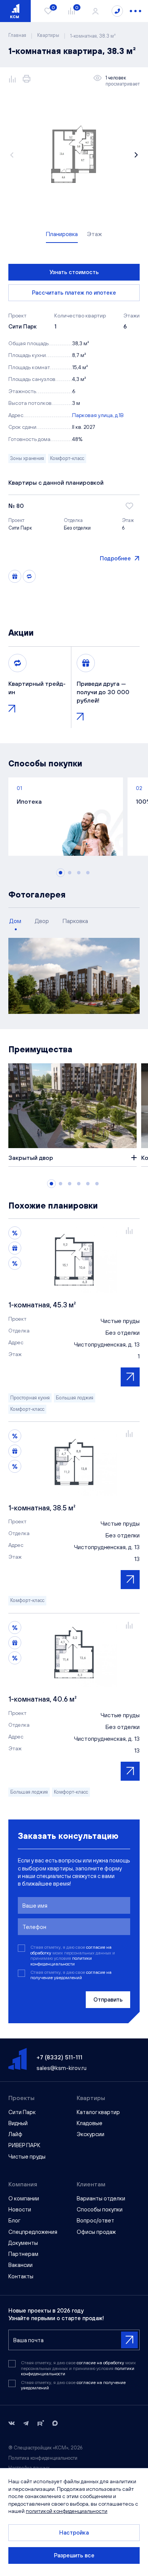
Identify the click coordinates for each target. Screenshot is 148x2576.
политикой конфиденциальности (67, 2511)
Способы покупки (100, 2209)
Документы (23, 2243)
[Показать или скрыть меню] (135, 11)
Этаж (94, 234)
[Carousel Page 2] (70, 873)
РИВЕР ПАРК (24, 2145)
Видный (18, 2123)
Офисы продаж (96, 2232)
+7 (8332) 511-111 (59, 2057)
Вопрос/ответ (95, 2220)
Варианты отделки (101, 2198)
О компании (24, 2198)
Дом (15, 921)
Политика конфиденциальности (43, 2458)
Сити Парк (22, 2112)
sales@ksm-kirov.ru (61, 2068)
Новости (20, 2209)
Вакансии (20, 2265)
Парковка (75, 921)
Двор (42, 921)
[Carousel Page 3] (79, 873)
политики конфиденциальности (61, 1961)
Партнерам (23, 2254)
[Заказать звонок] (117, 11)
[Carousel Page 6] (97, 1184)
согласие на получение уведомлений (71, 1975)
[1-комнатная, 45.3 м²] (74, 1259)
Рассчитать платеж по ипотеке (74, 293)
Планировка (62, 234)
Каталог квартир (98, 2112)
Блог (14, 2220)
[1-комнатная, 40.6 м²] (74, 1654)
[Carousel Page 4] (88, 873)
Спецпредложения (33, 2232)
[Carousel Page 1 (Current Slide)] (61, 873)
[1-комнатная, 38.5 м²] (74, 1462)
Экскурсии (91, 2134)
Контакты (21, 2276)
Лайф (15, 2134)
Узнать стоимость (74, 272)
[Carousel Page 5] (88, 1184)
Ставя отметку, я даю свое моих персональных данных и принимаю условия (73, 1955)
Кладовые (90, 2123)
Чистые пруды (27, 2156)
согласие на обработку (101, 2363)
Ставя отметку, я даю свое (71, 1975)
